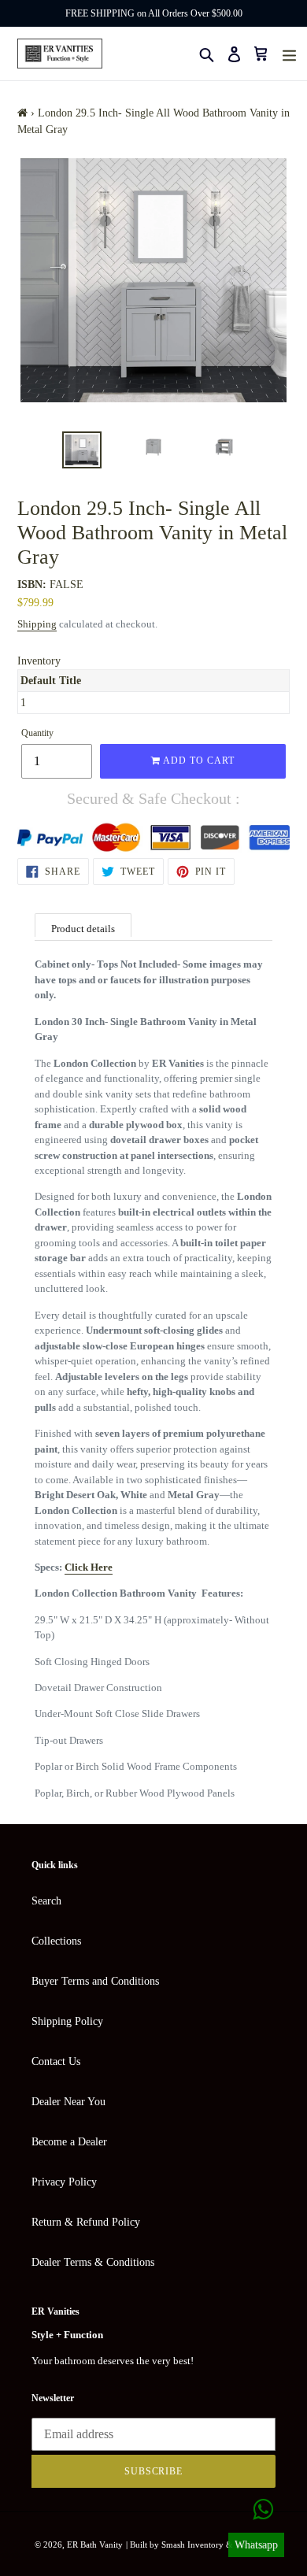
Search (46, 1901)
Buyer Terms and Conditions (95, 1981)
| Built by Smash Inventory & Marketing (200, 2545)
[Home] (22, 113)
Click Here (89, 1567)
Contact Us (56, 2062)
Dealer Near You (68, 2102)
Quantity (37, 733)
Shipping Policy (67, 2021)
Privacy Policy (64, 2182)
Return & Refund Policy (86, 2222)
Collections (56, 1941)
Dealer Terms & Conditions (93, 2262)
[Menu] (289, 54)
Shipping (37, 624)
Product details (83, 929)
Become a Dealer (69, 2142)
